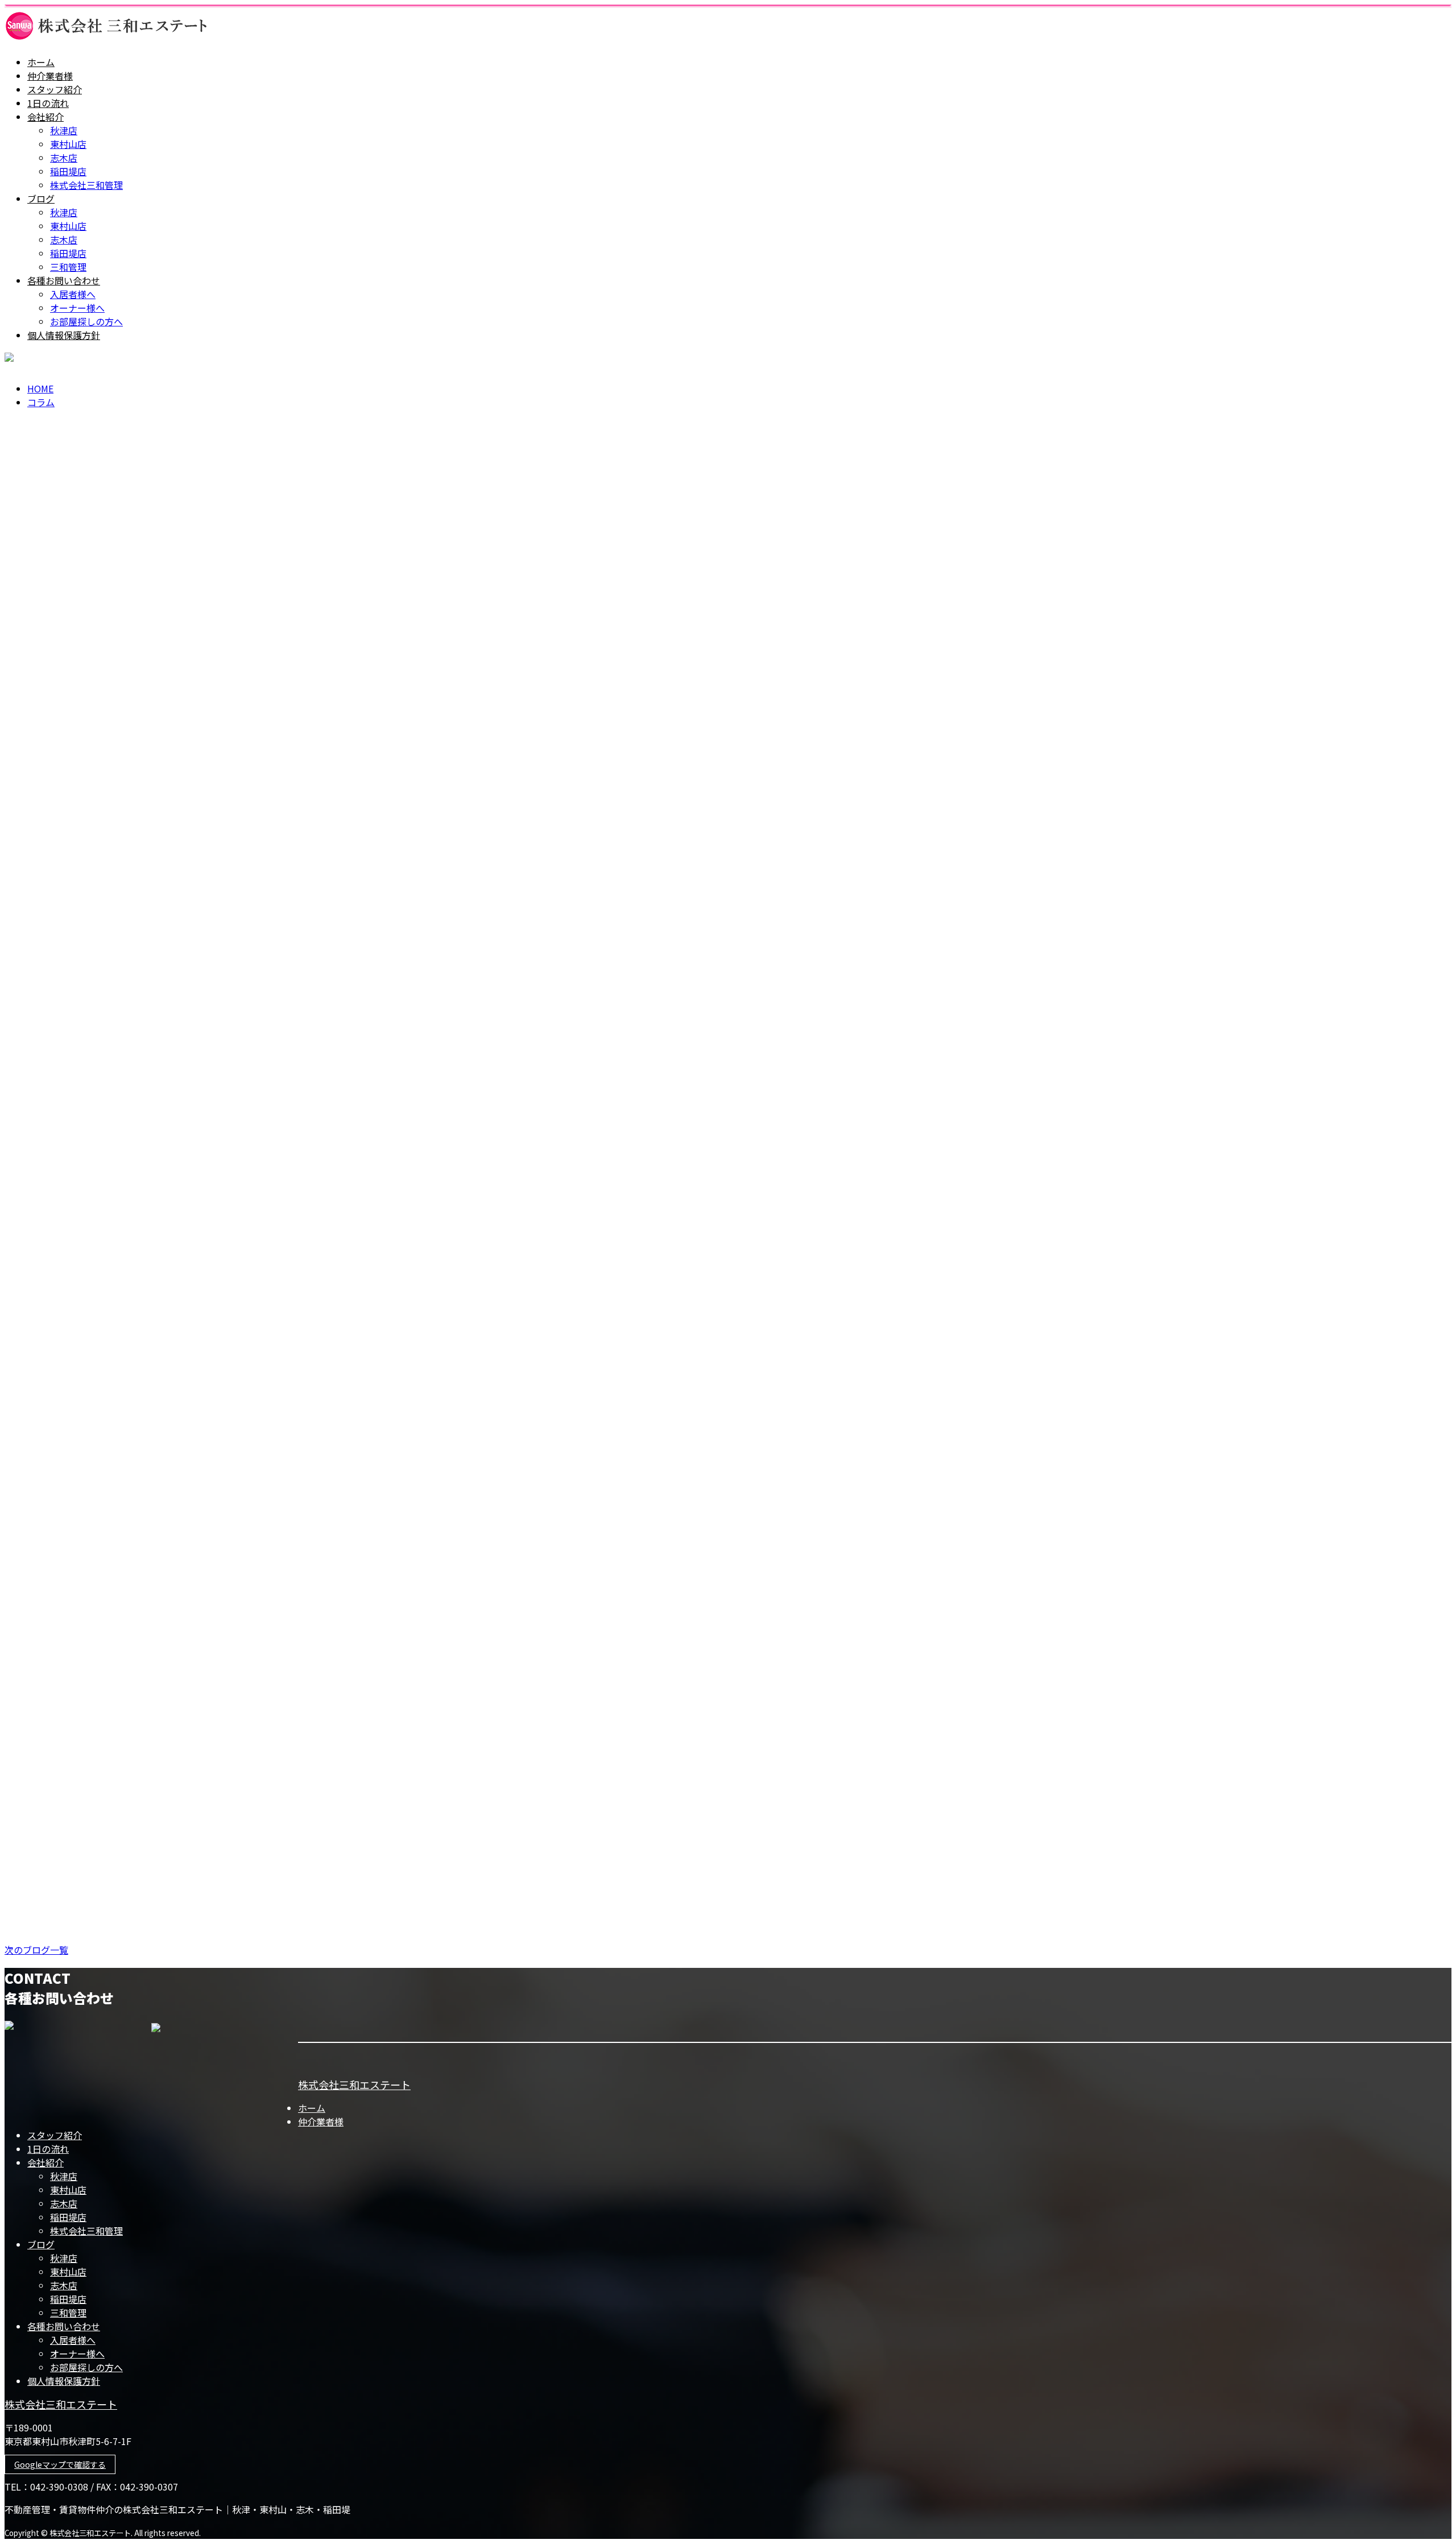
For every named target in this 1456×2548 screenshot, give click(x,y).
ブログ (41, 198)
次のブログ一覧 (36, 1950)
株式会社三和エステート (354, 2084)
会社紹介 (45, 117)
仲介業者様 (50, 76)
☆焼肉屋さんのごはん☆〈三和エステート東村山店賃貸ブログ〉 (161, 1496)
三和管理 (68, 267)
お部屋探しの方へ (86, 321)
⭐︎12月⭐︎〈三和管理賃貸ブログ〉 (81, 1688)
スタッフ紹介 (55, 89)
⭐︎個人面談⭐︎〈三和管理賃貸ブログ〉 (92, 1017)
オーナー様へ (77, 308)
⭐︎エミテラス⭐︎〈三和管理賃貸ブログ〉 (97, 1879)
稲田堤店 (68, 171)
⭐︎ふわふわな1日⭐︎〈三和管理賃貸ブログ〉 (106, 1400)
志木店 (64, 158)
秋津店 (64, 130)
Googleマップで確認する (60, 2464)
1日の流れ (48, 103)
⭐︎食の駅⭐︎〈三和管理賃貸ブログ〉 (86, 1209)
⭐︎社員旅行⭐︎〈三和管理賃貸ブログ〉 (92, 1783)
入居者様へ (73, 294)
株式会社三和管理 (86, 185)
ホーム (41, 62)
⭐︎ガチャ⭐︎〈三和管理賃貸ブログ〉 (86, 1113)
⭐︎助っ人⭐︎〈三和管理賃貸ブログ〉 (86, 1592)
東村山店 (68, 144)
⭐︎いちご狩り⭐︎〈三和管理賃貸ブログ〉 (97, 1304)
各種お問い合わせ (64, 280)
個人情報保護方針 (64, 335)
